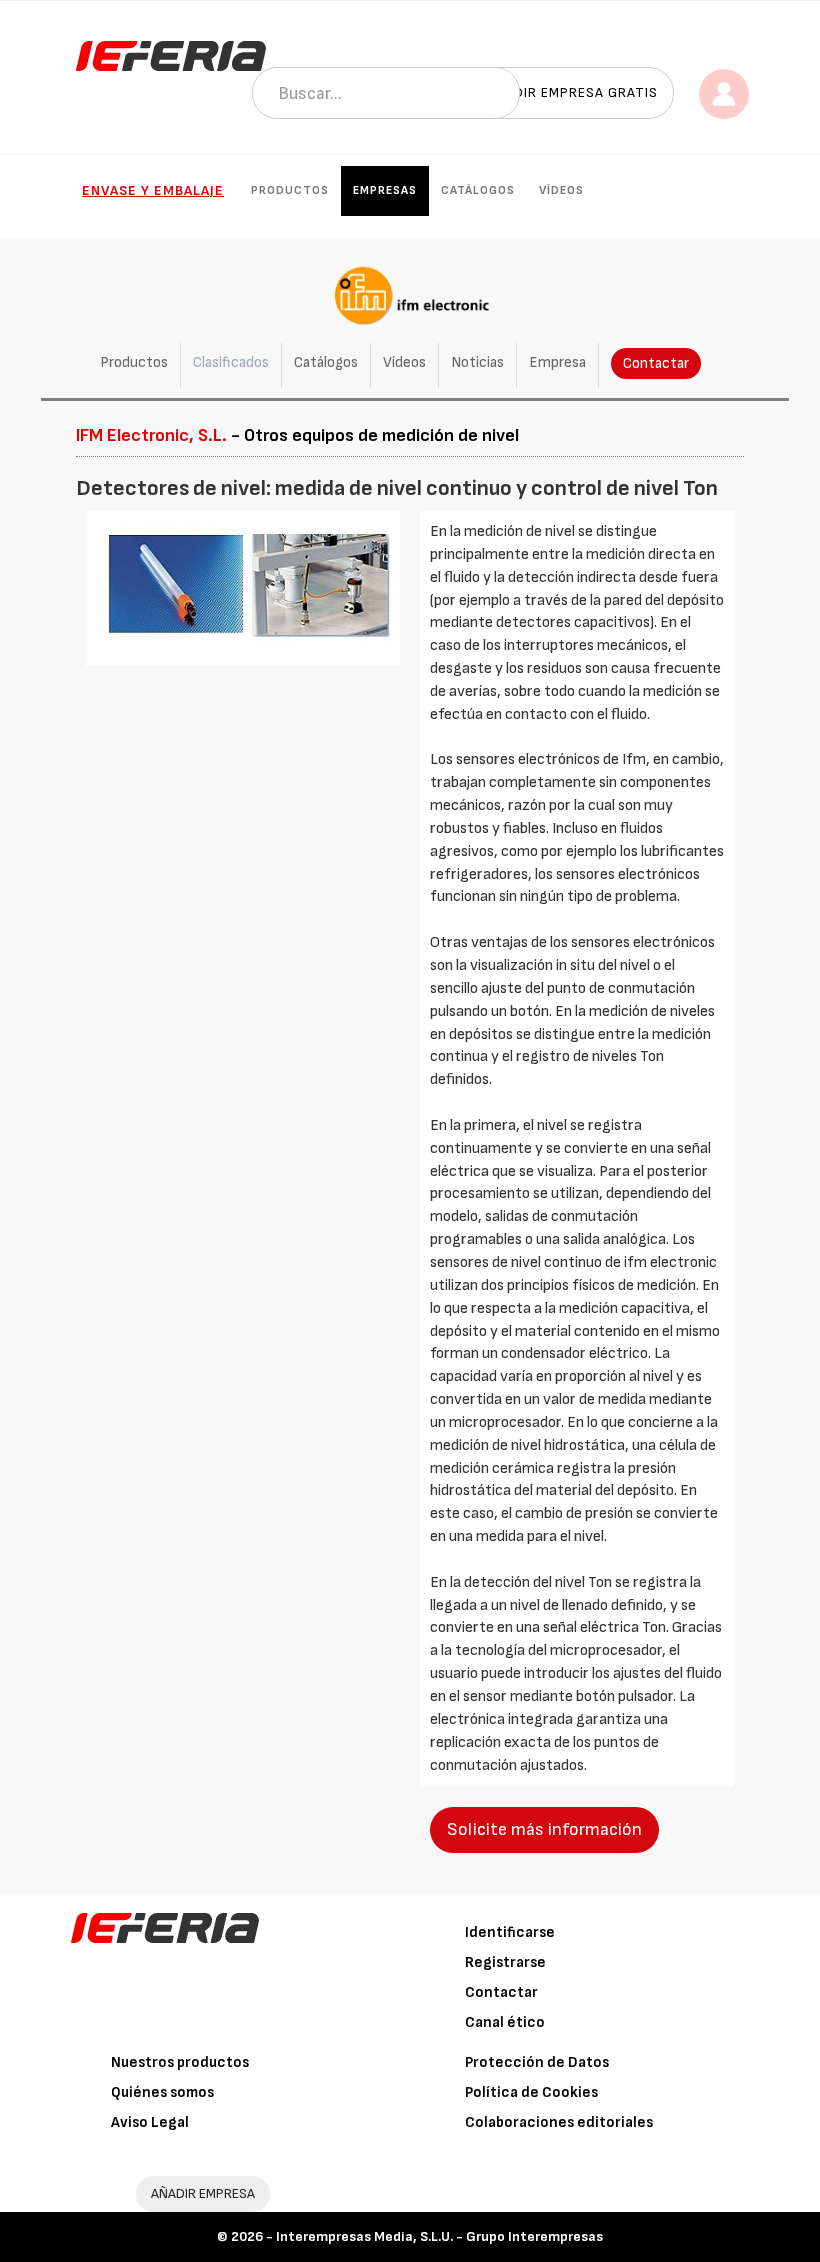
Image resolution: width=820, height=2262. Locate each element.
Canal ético (505, 2022)
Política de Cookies (531, 2092)
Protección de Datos (537, 2062)
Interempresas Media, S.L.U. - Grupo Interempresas (439, 2236)
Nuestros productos (180, 2062)
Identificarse (510, 1932)
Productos (290, 190)
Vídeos (561, 190)
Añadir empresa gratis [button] (572, 92)
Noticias (477, 362)
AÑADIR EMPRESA (203, 2193)
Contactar (656, 363)
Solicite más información (544, 1829)
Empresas (385, 190)
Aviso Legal (150, 2122)
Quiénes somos (162, 2092)
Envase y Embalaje (153, 190)
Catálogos (478, 190)
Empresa (557, 362)
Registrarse (505, 1962)
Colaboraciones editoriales (559, 2122)
